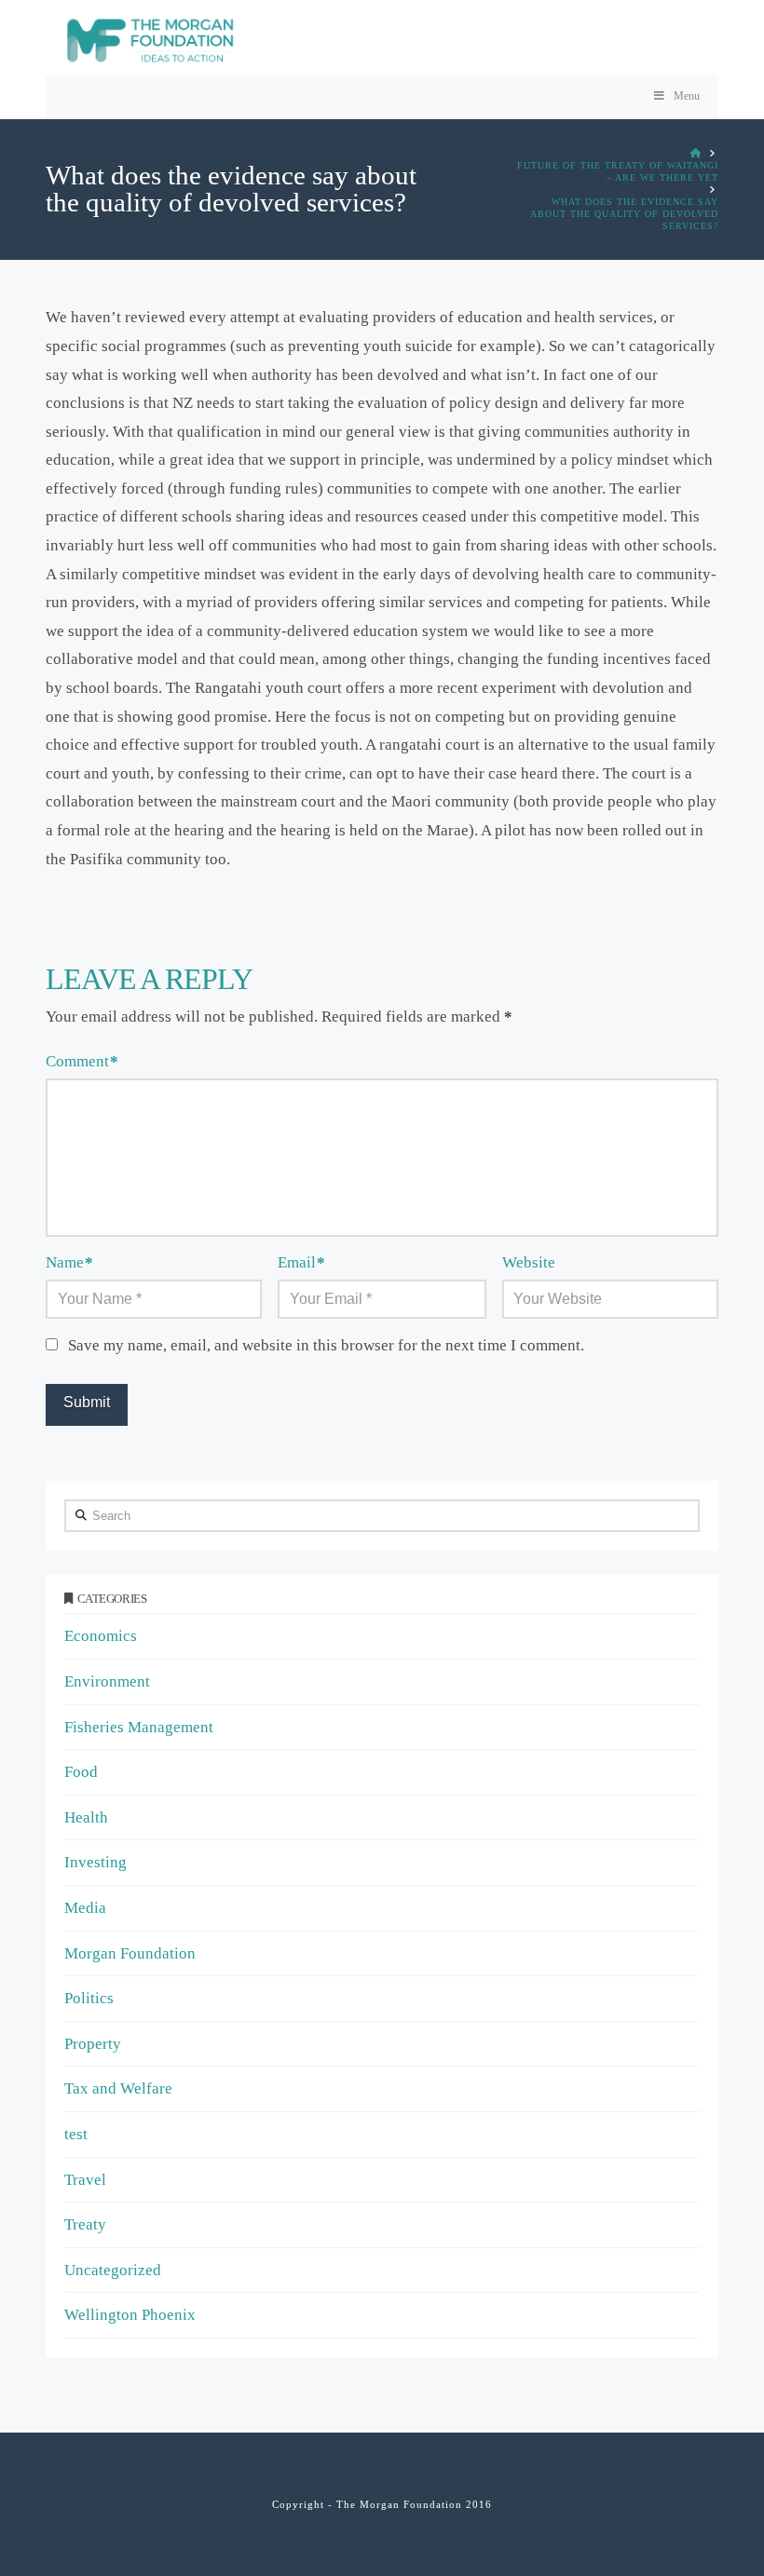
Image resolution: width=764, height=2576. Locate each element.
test (76, 2134)
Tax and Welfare (118, 2088)
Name (69, 1262)
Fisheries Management (139, 1727)
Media (85, 1908)
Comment (82, 1061)
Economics (101, 1636)
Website (529, 1262)
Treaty (85, 2224)
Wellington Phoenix (130, 2315)
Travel (85, 2180)
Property (93, 2044)
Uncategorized (113, 2270)
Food (81, 1772)
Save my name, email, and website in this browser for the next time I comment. (326, 1345)
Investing (95, 1862)
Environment (107, 1681)
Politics (89, 1998)
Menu (687, 96)
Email (301, 1262)
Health (86, 1817)
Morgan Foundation (130, 1953)
